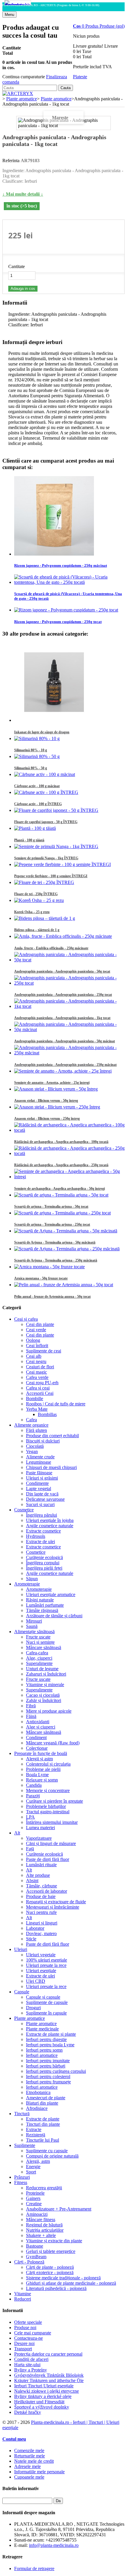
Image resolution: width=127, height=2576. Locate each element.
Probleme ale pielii (43, 1769)
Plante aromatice (30, 2018)
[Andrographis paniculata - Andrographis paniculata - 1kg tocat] (18, 3)
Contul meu (14, 2439)
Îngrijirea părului (41, 1515)
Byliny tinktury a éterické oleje (43, 2396)
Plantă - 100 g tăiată (29, 840)
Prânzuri (22, 2177)
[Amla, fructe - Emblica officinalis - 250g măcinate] (63, 936)
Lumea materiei (40, 1828)
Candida (34, 1785)
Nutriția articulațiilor (45, 2230)
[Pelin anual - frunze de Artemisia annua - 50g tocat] (64, 1285)
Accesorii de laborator (47, 1891)
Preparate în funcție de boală (41, 1753)
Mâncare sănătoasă (44, 1647)
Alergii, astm (38, 2161)
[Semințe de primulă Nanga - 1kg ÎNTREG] (56, 846)
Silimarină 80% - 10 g (31, 750)
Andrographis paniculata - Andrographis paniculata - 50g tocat (62, 971)
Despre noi (24, 2343)
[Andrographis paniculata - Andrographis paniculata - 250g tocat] (69, 983)
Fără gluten (36, 1430)
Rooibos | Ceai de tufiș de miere (56, 1404)
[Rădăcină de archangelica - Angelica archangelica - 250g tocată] (69, 1153)
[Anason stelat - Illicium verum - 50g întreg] (56, 1089)
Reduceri (23, 2299)
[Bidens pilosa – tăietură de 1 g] (45, 918)
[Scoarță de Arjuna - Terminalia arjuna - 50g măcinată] (66, 1231)
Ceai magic (36, 1372)
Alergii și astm (39, 1759)
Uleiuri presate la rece (46, 1965)
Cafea (31, 1420)
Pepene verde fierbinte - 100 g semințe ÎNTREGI (51, 876)
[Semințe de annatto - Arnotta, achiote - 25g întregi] (63, 1071)
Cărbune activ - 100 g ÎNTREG (38, 804)
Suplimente (25, 2145)
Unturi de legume (42, 1669)
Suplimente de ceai (44, 1351)
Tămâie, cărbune (41, 1886)
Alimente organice (31, 1425)
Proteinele (35, 2193)
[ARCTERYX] (18, 93)
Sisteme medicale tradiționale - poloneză (63, 2278)
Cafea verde (37, 1377)
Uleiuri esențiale (41, 1971)
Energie (33, 2167)
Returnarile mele (30, 2456)
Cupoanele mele (29, 2477)
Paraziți (33, 1796)
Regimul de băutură (44, 2225)
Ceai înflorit (37, 1346)
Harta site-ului (27, 2365)
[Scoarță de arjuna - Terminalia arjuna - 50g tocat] (61, 1195)
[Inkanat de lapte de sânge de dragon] (54, 720)
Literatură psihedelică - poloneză (56, 2288)
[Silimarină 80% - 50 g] (37, 756)
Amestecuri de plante (46, 2098)
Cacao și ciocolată (43, 1695)
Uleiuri (21, 1949)
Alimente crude (40, 1457)
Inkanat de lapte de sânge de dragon (42, 732)
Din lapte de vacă (42, 1494)
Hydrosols (36, 1536)
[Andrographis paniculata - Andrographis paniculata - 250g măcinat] (69, 1053)
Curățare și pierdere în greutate (54, 1801)
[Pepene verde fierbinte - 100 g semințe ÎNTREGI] (62, 864)
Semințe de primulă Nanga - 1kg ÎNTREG (46, 858)
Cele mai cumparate (33, 2333)
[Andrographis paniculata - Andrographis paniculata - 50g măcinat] (69, 1029)
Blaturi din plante (42, 2103)
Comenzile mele (29, 2450)
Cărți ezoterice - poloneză (50, 2272)
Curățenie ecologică (44, 1557)
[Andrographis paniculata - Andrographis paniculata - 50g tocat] (69, 960)
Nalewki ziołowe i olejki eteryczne (47, 2391)
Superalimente (39, 1663)
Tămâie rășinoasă (42, 1610)
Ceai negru (36, 1361)
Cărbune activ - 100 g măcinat (37, 786)
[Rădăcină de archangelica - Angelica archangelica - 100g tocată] (69, 1130)
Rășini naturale (40, 1600)
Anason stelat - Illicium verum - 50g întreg (46, 1101)
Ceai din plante (40, 1324)
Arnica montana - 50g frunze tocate (41, 1278)
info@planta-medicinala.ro (54, 2545)
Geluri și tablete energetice (51, 2251)
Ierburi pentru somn (44, 2050)
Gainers (33, 2198)
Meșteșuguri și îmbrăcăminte (53, 1907)
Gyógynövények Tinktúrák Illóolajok (49, 2375)
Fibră (31, 1706)
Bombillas (47, 1414)
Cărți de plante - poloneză (50, 2267)
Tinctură (22, 2114)
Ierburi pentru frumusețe (48, 2082)
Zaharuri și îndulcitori (46, 1674)
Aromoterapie (27, 1584)
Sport (31, 2172)
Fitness (21, 2182)
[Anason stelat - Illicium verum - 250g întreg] (57, 1107)
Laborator (35, 1928)
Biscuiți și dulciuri (43, 1441)
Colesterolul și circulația (48, 1764)
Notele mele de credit (34, 2461)
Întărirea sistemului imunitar (52, 1822)
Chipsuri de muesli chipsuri (51, 1467)
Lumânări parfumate (45, 1605)
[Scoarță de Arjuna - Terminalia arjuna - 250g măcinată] (67, 1249)
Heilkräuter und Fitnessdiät (39, 2402)
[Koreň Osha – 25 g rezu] (39, 900)
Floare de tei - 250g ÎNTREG (36, 894)
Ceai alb (34, 1356)
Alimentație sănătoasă (34, 1632)
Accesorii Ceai (40, 1393)
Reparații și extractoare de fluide (56, 1902)
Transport (23, 2349)
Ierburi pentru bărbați (46, 2066)
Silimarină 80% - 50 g (31, 768)
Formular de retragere (34, 2568)
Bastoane (35, 2246)
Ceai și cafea (26, 1319)
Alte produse (38, 1875)
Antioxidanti (38, 1722)
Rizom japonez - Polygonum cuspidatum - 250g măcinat (61, 565)
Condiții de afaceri (31, 2359)
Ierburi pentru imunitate (48, 2061)
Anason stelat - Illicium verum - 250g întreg (47, 1119)
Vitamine (23, 2294)
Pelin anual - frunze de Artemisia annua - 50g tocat (52, 1297)
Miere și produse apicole (49, 1711)
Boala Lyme (37, 1775)
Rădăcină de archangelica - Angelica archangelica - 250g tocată (61, 1165)
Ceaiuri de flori (40, 1367)
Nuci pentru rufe (41, 1912)
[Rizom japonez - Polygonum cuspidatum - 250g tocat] (66, 610)
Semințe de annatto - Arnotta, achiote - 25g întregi (52, 1083)
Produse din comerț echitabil (52, 1436)
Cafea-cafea (37, 1653)
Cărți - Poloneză (29, 2262)
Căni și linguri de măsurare (51, 1843)
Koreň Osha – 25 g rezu (32, 912)
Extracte (34, 2129)
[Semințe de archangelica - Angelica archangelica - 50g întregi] (69, 1177)
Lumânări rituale (41, 1865)
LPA (30, 1817)
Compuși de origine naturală (52, 2156)
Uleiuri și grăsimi (42, 1478)
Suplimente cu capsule (47, 2151)
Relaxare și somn (42, 1780)
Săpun (32, 1579)
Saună (32, 1626)
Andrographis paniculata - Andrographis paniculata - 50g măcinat (65, 1041)
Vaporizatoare (39, 1838)
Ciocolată (35, 1446)
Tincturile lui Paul (43, 2140)
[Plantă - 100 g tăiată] (35, 828)
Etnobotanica (38, 2092)
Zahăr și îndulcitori (44, 1700)
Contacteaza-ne (29, 2338)
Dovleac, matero (41, 1933)
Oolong (33, 1340)
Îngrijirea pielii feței (44, 1568)
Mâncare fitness (41, 2219)
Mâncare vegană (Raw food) (53, 1743)
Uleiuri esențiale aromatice (51, 1594)
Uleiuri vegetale (41, 1955)
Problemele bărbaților (46, 1806)
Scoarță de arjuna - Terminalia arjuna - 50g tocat (51, 1206)
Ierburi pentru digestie (46, 2039)
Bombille (35, 1398)
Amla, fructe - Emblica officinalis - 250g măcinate (51, 948)
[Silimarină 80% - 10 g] (37, 738)
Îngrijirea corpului (43, 1563)
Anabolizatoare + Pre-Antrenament (59, 2209)
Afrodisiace (37, 2108)
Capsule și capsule (43, 1997)
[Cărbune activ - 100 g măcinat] (45, 774)
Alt (17, 1833)
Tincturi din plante (43, 2124)
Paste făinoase (39, 1473)
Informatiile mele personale (39, 2472)
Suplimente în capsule (46, 2013)
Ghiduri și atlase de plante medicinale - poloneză (71, 2283)
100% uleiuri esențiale (47, 1960)
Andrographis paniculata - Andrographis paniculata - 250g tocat (63, 995)
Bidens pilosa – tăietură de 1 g (37, 930)
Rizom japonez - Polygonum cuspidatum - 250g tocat (58, 622)
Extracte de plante (43, 2119)
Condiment (36, 1737)
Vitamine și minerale (45, 1685)
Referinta (12, 161)
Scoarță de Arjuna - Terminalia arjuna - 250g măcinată (56, 1260)
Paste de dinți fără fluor (48, 1859)
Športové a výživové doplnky (42, 2407)
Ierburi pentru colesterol (48, 2076)
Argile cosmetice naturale (50, 1526)
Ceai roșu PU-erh (42, 1383)
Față (30, 1849)
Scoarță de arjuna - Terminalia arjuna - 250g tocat (52, 1224)
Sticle (31, 1939)
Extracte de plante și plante (51, 2034)
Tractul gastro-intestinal (48, 1812)
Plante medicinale (42, 2029)
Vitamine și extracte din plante (54, 2241)
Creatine (34, 2204)
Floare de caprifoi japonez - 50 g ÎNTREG (46, 822)
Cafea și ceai (38, 1388)
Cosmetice (24, 1510)
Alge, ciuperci (39, 1658)
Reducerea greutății (44, 2188)
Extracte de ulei (40, 1542)
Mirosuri (34, 1621)
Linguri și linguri (42, 1923)
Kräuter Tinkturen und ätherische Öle (49, 2380)
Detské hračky (28, 2412)
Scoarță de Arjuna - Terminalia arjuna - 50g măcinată (55, 1242)
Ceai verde (36, 1330)
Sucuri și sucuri (40, 1504)
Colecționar (37, 1748)
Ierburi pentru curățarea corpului (56, 2071)
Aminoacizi (37, 2214)
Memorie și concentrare (48, 1790)
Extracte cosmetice (43, 1531)
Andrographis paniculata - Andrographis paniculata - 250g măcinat (65, 1065)
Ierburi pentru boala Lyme (50, 2045)
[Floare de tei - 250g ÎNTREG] (44, 882)
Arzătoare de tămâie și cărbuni (54, 1616)
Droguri (33, 2008)
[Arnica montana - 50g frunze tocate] (49, 1267)
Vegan (32, 1451)
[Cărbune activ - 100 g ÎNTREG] (46, 792)
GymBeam (36, 2257)
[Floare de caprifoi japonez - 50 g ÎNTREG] (56, 810)
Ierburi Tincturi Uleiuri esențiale (44, 2386)
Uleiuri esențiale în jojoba (50, 1520)
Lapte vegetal (39, 1489)
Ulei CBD (36, 1981)
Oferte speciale (28, 2322)
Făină (31, 1716)
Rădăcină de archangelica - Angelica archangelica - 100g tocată (61, 1142)
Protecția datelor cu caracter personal (48, 2354)
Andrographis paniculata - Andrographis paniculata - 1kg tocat (62, 1018)
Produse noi (25, 2327)
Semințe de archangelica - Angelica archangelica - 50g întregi (60, 1189)
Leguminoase (39, 1462)
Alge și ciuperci (41, 1727)
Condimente (37, 1483)
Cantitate (17, 266)
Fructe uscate (38, 1637)
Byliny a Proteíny (31, 2370)
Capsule (22, 1992)
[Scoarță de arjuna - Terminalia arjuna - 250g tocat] (62, 1213)
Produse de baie (41, 1896)
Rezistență (36, 2135)
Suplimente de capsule (47, 2002)
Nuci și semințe (40, 1642)
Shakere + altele (41, 2235)
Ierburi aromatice (42, 2055)
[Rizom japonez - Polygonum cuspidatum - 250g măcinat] (54, 554)
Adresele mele (27, 2466)
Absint (32, 1881)
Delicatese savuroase (45, 1499)
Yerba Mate (37, 1409)
